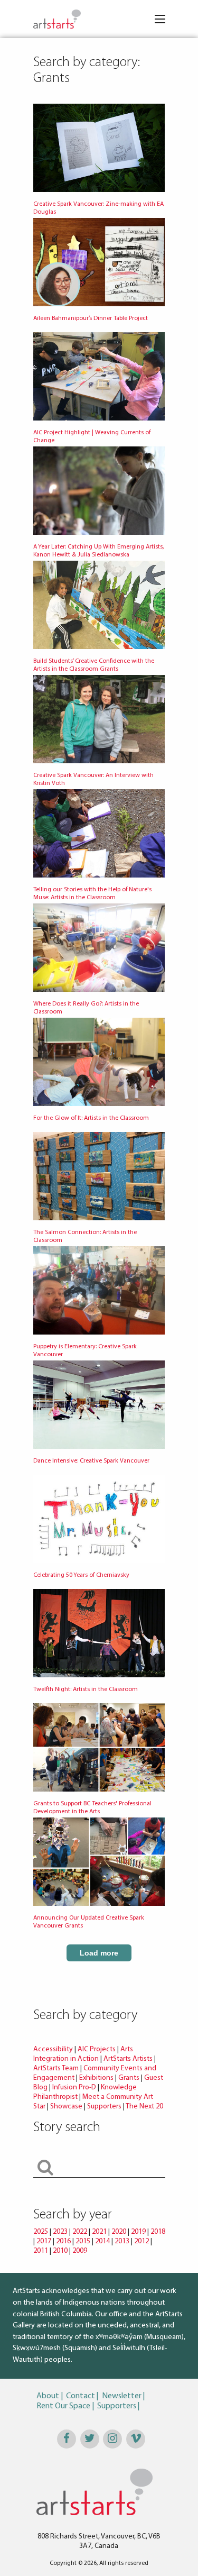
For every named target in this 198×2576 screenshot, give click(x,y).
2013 (122, 2241)
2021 (99, 2232)
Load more (99, 1953)
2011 (41, 2251)
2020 (119, 2232)
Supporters (104, 2107)
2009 (80, 2251)
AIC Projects (97, 2049)
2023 (60, 2232)
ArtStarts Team (56, 2068)
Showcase (66, 2107)
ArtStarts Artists (128, 2059)
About (48, 2396)
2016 (63, 2241)
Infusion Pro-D (74, 2088)
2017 (44, 2241)
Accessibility (54, 2049)
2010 (60, 2251)
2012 (142, 2241)
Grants (129, 2078)
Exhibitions (96, 2078)
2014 (102, 2241)
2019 (138, 2232)
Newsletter (122, 2396)
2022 (80, 2232)
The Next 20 (144, 2107)
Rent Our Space (63, 2406)
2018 (158, 2232)
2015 (83, 2241)
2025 (41, 2232)
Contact (81, 2396)
